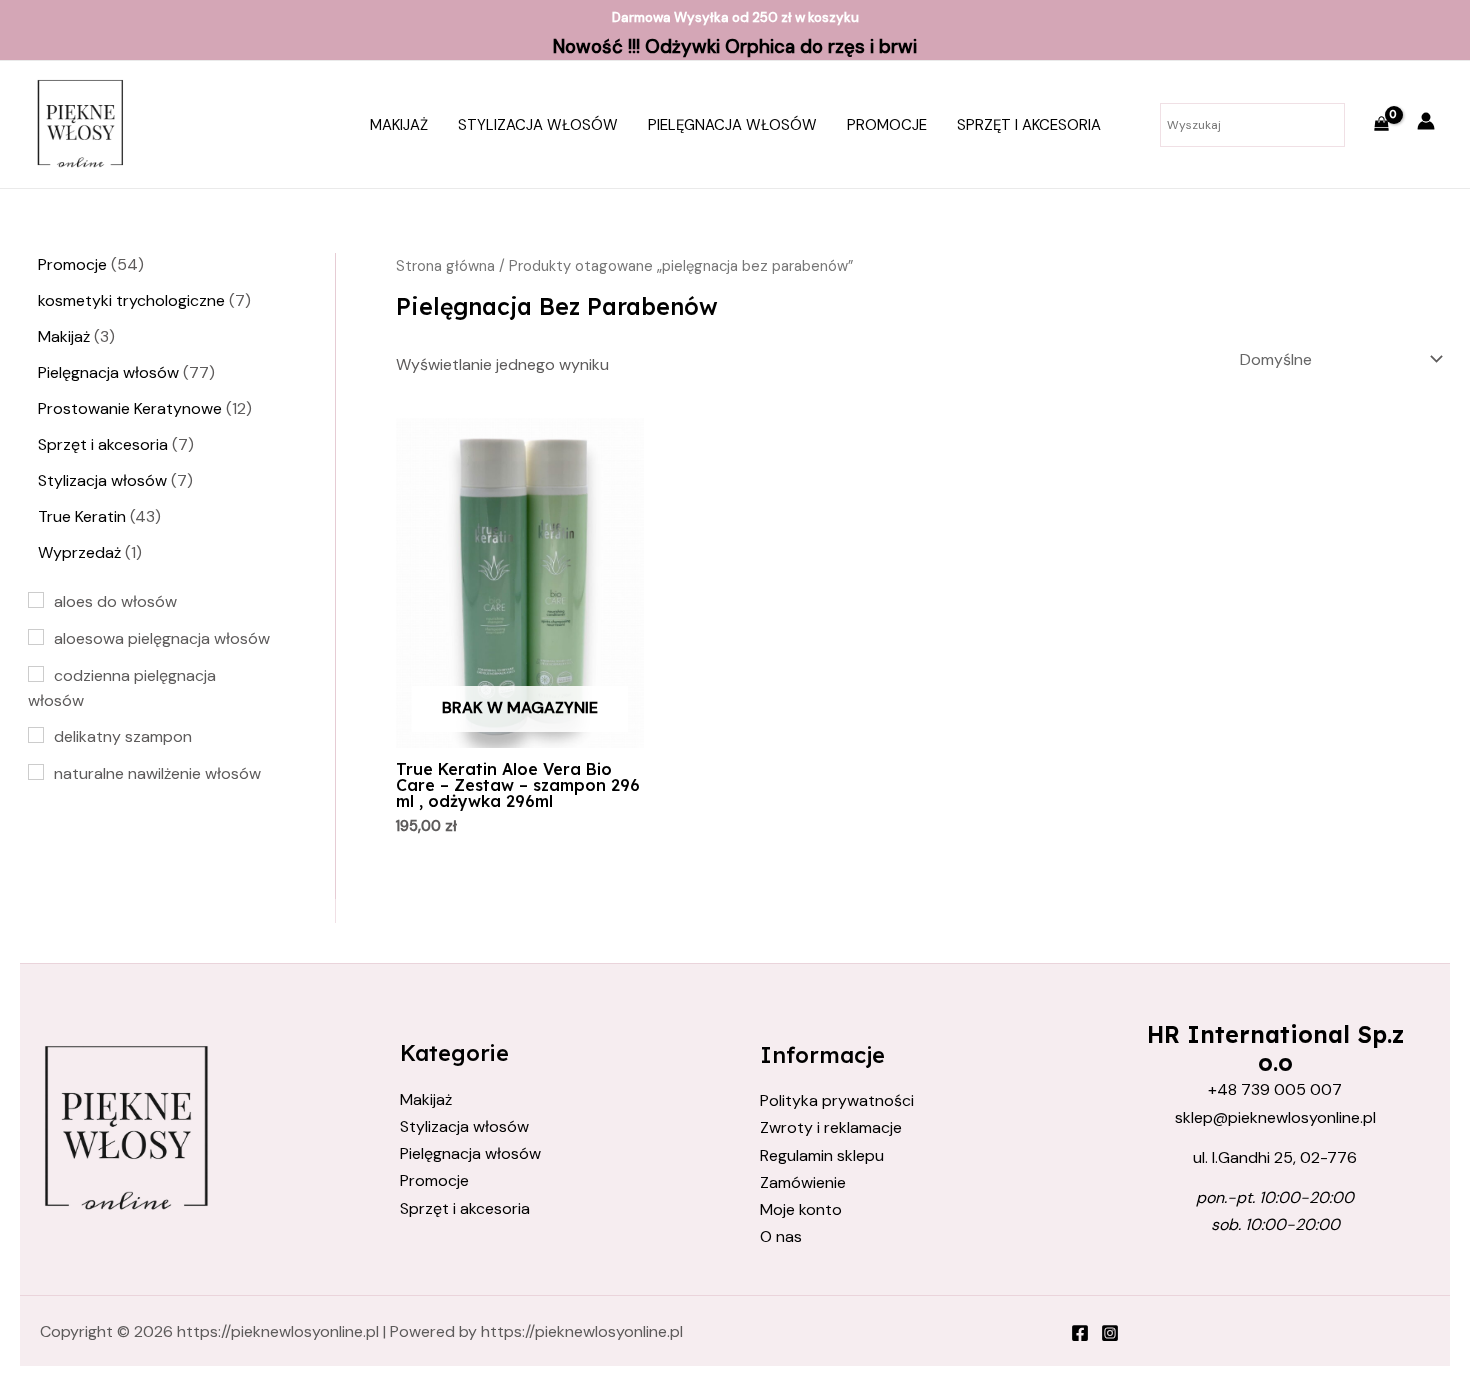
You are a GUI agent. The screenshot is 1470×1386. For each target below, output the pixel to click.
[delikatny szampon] (36, 735)
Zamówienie (803, 1182)
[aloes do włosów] (36, 600)
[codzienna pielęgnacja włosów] (36, 674)
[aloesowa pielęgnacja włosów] (36, 637)
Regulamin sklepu (822, 1155)
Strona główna (445, 266)
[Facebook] (1080, 1333)
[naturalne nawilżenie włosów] (36, 772)
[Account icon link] (1426, 121)
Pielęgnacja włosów (732, 125)
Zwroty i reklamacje (831, 1127)
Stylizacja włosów (538, 125)
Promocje (887, 125)
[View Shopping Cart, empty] (1381, 124)
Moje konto (801, 1209)
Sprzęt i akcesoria (1029, 125)
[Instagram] (1110, 1333)
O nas (781, 1236)
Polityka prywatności (837, 1100)
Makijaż (399, 125)
